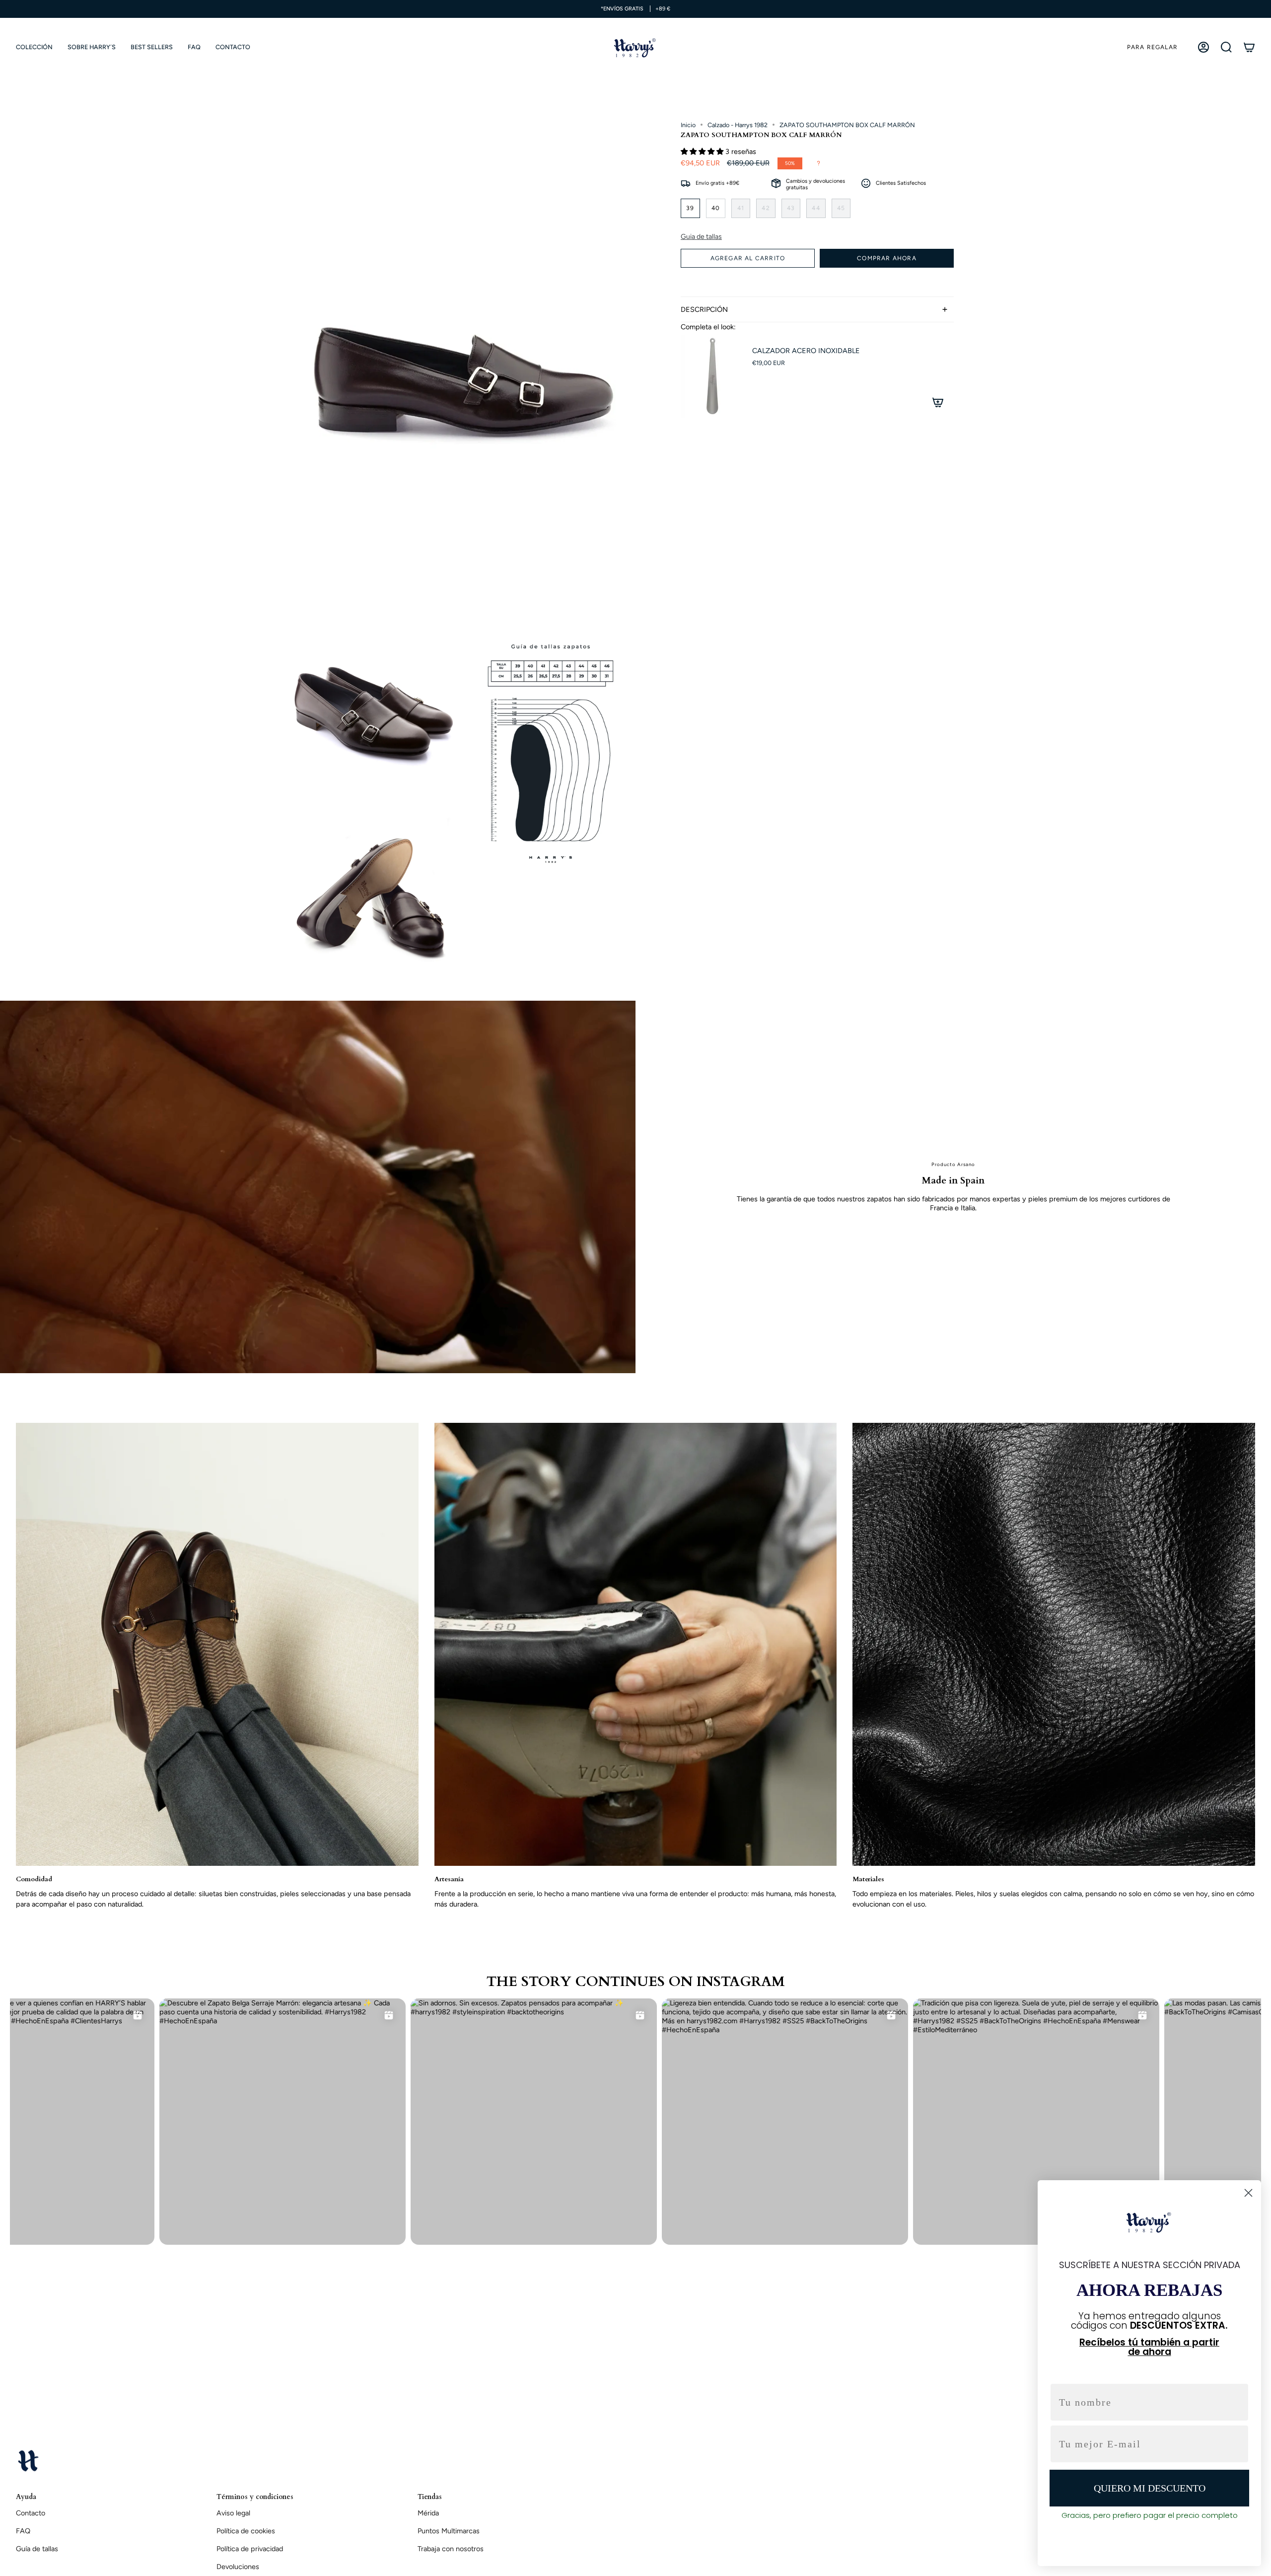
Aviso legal (233, 2513)
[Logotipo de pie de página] (28, 2460)
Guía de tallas (37, 2549)
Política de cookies (246, 2531)
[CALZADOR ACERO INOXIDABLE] (710, 376)
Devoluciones (238, 2567)
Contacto (31, 2513)
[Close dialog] (1248, 2193)
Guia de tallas (701, 237)
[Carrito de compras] (1249, 47)
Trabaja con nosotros (451, 2549)
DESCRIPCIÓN (704, 309)
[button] (34, 47)
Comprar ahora (887, 258)
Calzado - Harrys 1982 (738, 125)
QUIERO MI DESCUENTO (1150, 2488)
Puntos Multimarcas (449, 2531)
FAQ (23, 2531)
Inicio (688, 125)
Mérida (428, 2513)
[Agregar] (938, 402)
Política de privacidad (250, 2549)
